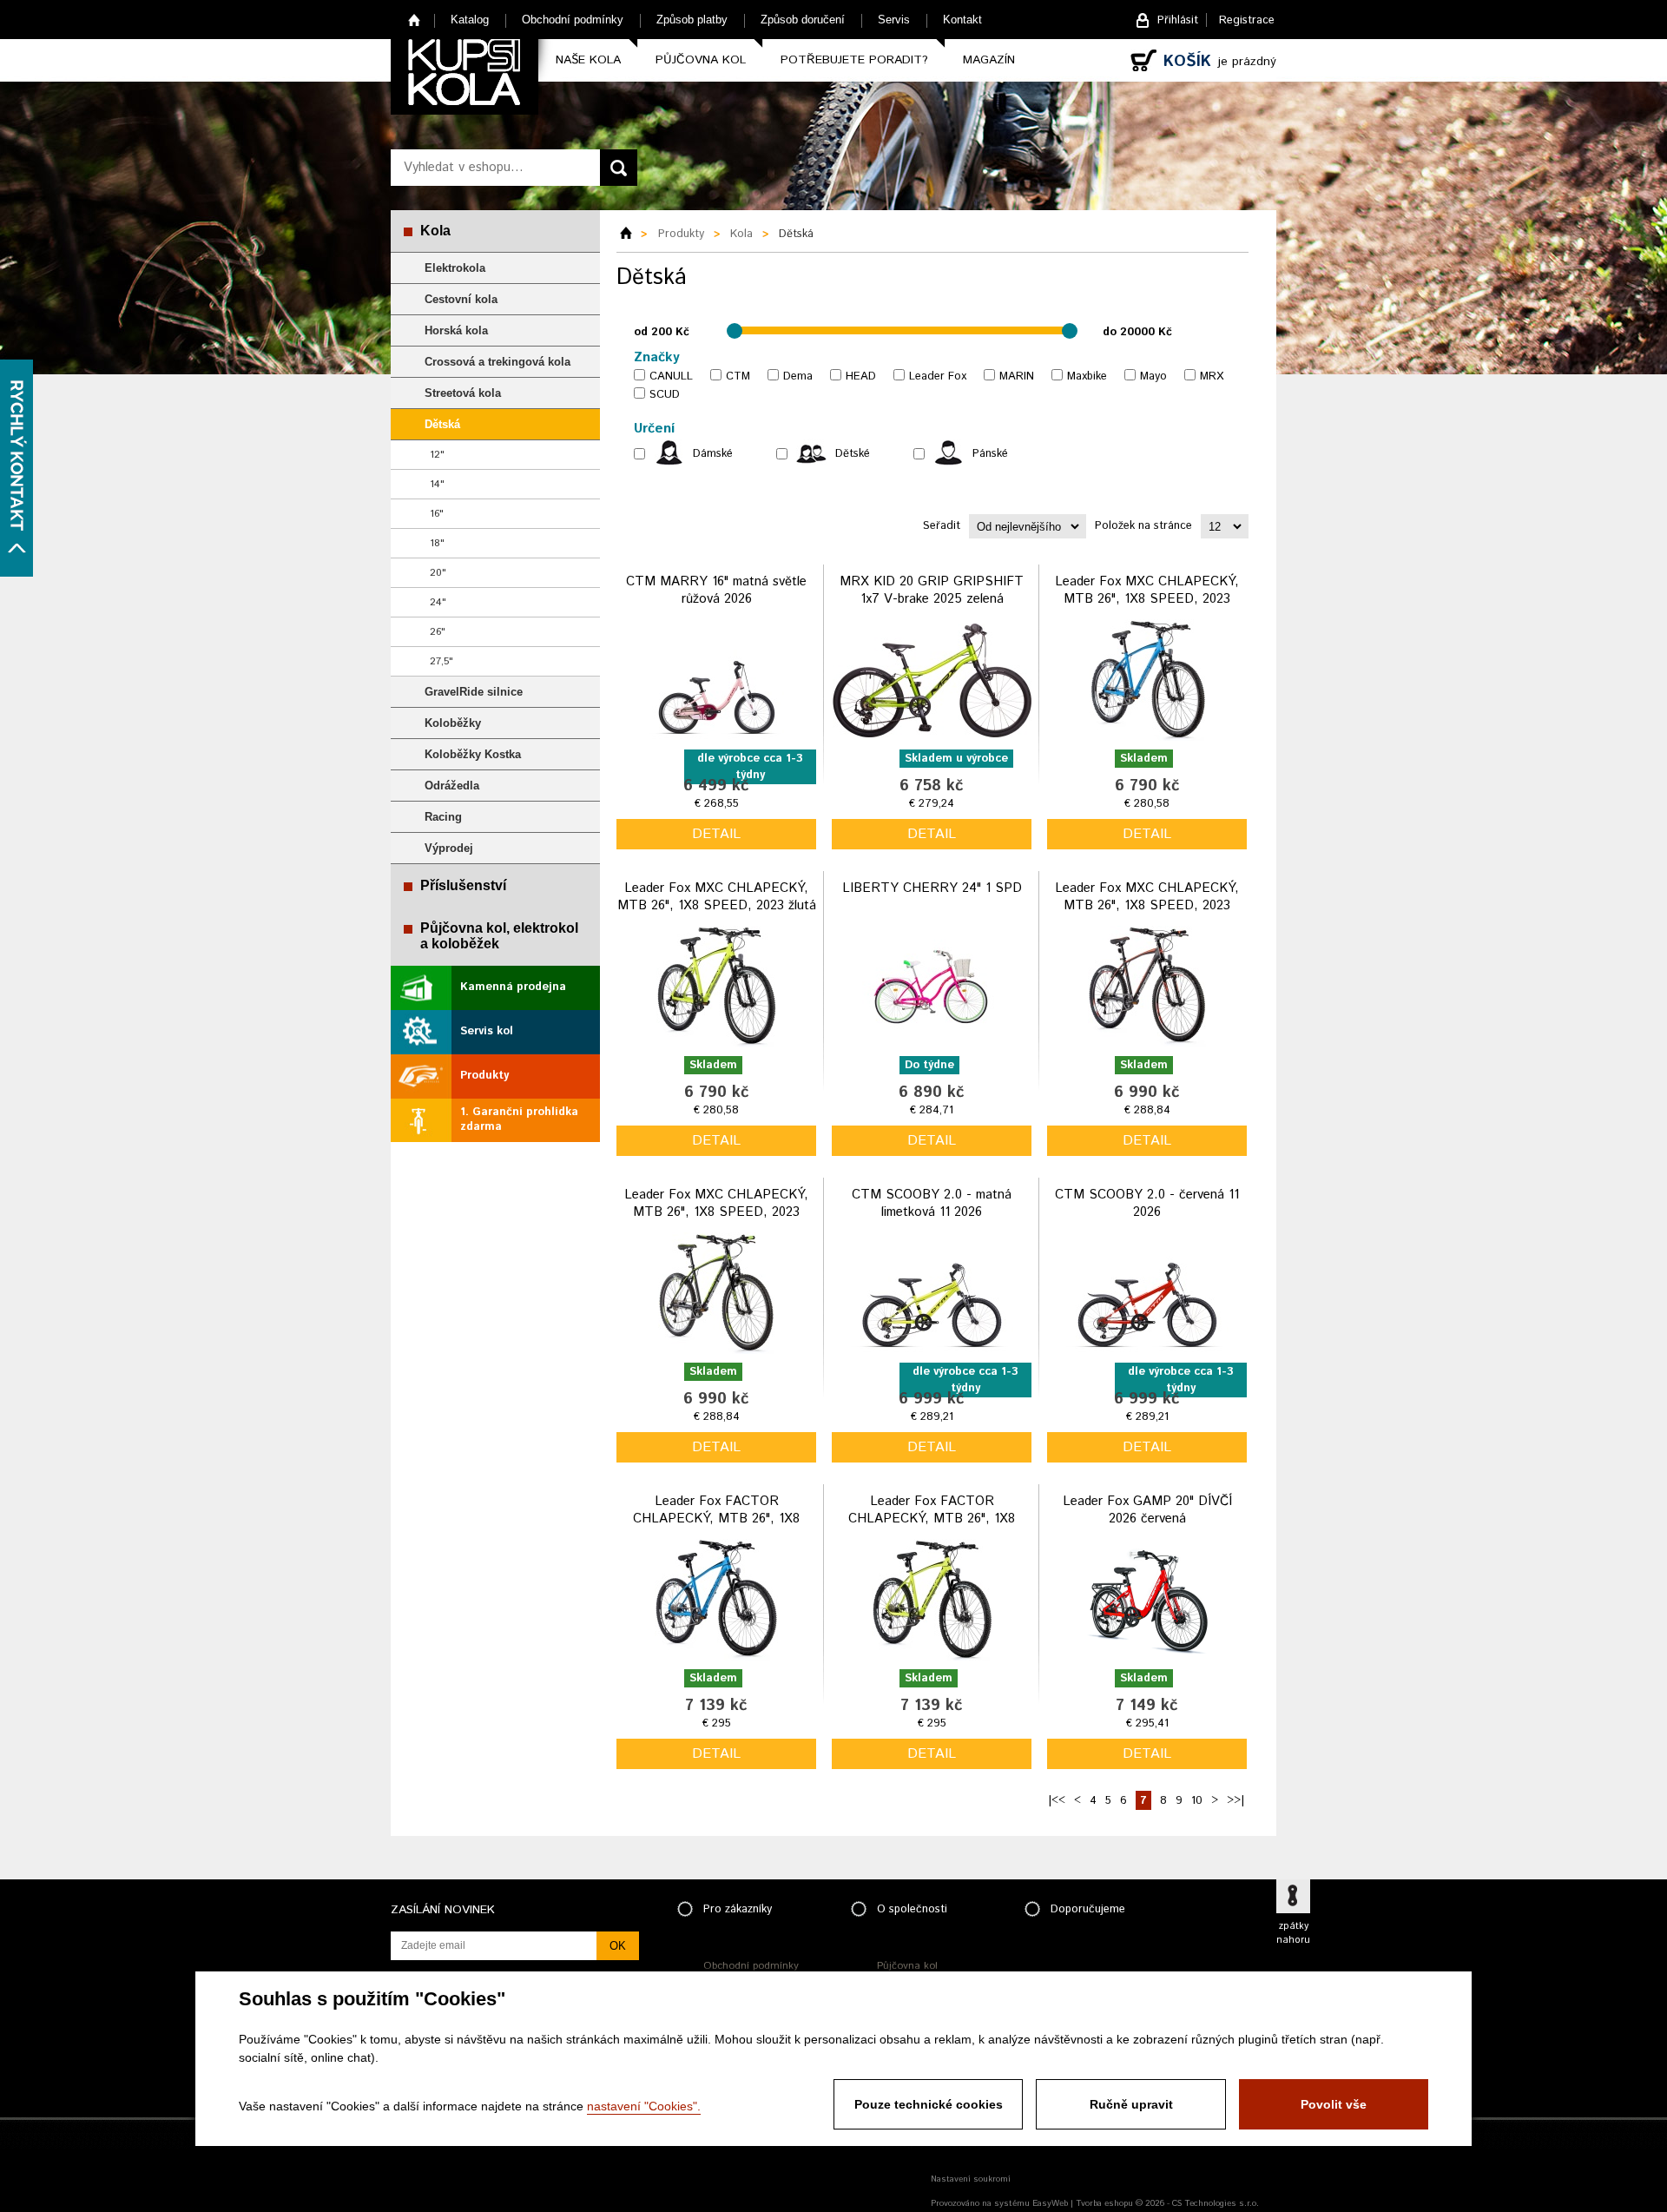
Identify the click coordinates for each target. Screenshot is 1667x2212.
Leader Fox (938, 376)
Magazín (989, 60)
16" (437, 514)
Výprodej (449, 848)
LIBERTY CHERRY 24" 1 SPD (932, 888)
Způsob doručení (803, 20)
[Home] (632, 234)
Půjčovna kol (701, 60)
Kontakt (962, 20)
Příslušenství (463, 885)
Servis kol (487, 1031)
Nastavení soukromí (971, 2179)
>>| (1235, 1801)
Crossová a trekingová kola (497, 362)
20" (438, 573)
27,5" (441, 661)
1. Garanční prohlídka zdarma (519, 1119)
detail (716, 834)
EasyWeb (1050, 2203)
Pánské (990, 454)
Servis (894, 20)
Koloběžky (453, 723)
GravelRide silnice (474, 692)
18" (437, 543)
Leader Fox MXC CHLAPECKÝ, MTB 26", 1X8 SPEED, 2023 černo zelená (716, 1212)
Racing (443, 817)
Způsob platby (692, 20)
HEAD (861, 376)
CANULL (671, 376)
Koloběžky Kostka (473, 754)
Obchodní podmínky (573, 20)
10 (1197, 1801)
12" (437, 455)
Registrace (1247, 20)
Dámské (713, 454)
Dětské (853, 454)
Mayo (1153, 376)
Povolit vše (1334, 2104)
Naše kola (588, 60)
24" (438, 602)
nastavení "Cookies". (644, 2106)
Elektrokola (455, 268)
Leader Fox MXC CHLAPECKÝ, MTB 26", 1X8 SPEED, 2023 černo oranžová (1147, 905)
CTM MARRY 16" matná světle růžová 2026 (716, 590)
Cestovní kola (461, 299)
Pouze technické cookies (929, 2104)
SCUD (665, 395)
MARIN (1017, 376)
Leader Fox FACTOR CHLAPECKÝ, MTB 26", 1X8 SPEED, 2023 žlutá (932, 1518)
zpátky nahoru (1293, 1933)
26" (438, 632)
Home (415, 20)
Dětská (442, 424)
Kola (435, 231)
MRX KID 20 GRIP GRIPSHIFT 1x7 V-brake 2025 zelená (932, 590)
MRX (1212, 376)
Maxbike (1087, 376)
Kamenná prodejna (513, 987)
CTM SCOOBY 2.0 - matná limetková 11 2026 (932, 1203)
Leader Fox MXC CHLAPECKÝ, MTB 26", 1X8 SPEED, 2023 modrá (1147, 598)
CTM (738, 376)
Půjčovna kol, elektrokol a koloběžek (499, 936)
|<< (1057, 1801)
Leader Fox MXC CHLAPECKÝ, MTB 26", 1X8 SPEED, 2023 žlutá (717, 897)
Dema (798, 376)
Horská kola (456, 330)
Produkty (484, 1076)
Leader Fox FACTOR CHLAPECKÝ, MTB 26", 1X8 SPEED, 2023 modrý (716, 1518)
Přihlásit (1178, 20)
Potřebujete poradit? (854, 60)
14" (437, 484)
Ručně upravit (1131, 2104)
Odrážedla (452, 786)
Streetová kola (463, 393)
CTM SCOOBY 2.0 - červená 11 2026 (1147, 1203)
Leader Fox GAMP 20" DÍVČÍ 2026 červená (1147, 1510)
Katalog (470, 20)
